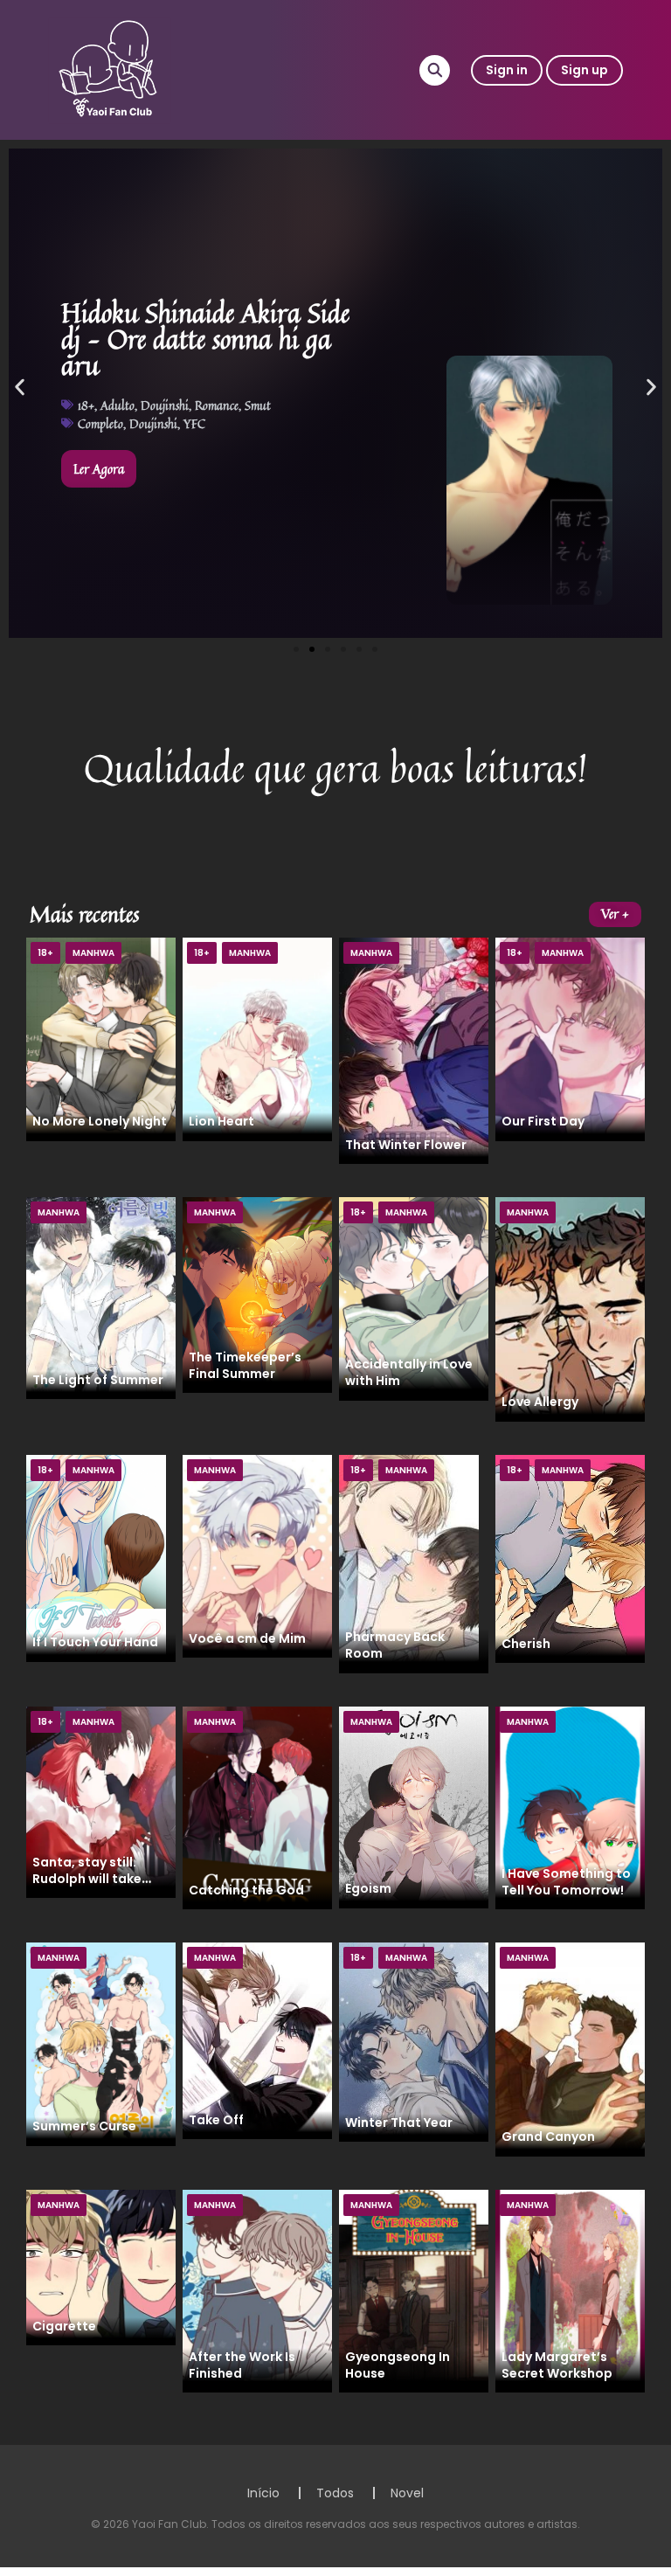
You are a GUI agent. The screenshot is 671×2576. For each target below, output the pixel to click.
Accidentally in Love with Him (409, 1372)
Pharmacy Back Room (395, 1645)
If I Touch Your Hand (95, 1642)
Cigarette (64, 2326)
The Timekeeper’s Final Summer (245, 1365)
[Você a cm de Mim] (257, 1555)
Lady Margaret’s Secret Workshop (557, 2365)
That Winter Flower (406, 1145)
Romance (217, 405)
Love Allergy (540, 1402)
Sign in (507, 70)
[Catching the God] (257, 1807)
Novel (407, 2493)
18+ (86, 405)
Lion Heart (221, 1121)
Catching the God (246, 1890)
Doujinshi (165, 405)
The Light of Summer (98, 1380)
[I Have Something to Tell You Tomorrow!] (570, 1807)
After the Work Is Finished (242, 2365)
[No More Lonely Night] (101, 1038)
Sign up (585, 70)
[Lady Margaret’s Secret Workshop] (570, 2290)
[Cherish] (570, 1558)
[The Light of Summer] (101, 1297)
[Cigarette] (101, 2267)
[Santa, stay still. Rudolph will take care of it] (101, 1801)
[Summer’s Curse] (101, 2043)
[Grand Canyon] (570, 2048)
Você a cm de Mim (247, 1638)
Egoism (368, 1888)
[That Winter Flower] (414, 1049)
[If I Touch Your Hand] (96, 1557)
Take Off (216, 2120)
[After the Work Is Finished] (257, 2290)
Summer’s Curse (84, 2126)
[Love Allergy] (570, 1308)
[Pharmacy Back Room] (409, 1562)
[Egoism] (414, 1806)
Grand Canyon (548, 2136)
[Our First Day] (570, 1038)
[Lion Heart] (257, 1038)
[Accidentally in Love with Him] (414, 1298)
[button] (20, 388)
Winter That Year (399, 2122)
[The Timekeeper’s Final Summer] (257, 1294)
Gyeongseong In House (398, 2365)
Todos (335, 2493)
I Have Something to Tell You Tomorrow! (566, 1882)
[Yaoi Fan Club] (110, 69)
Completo (100, 423)
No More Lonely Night (100, 1121)
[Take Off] (257, 2040)
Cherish (526, 1644)
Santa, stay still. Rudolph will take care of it (87, 1879)
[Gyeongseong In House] (414, 2290)
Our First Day (543, 1121)
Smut (258, 405)
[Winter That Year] (414, 2041)
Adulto (118, 405)
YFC (194, 423)
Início (263, 2493)
